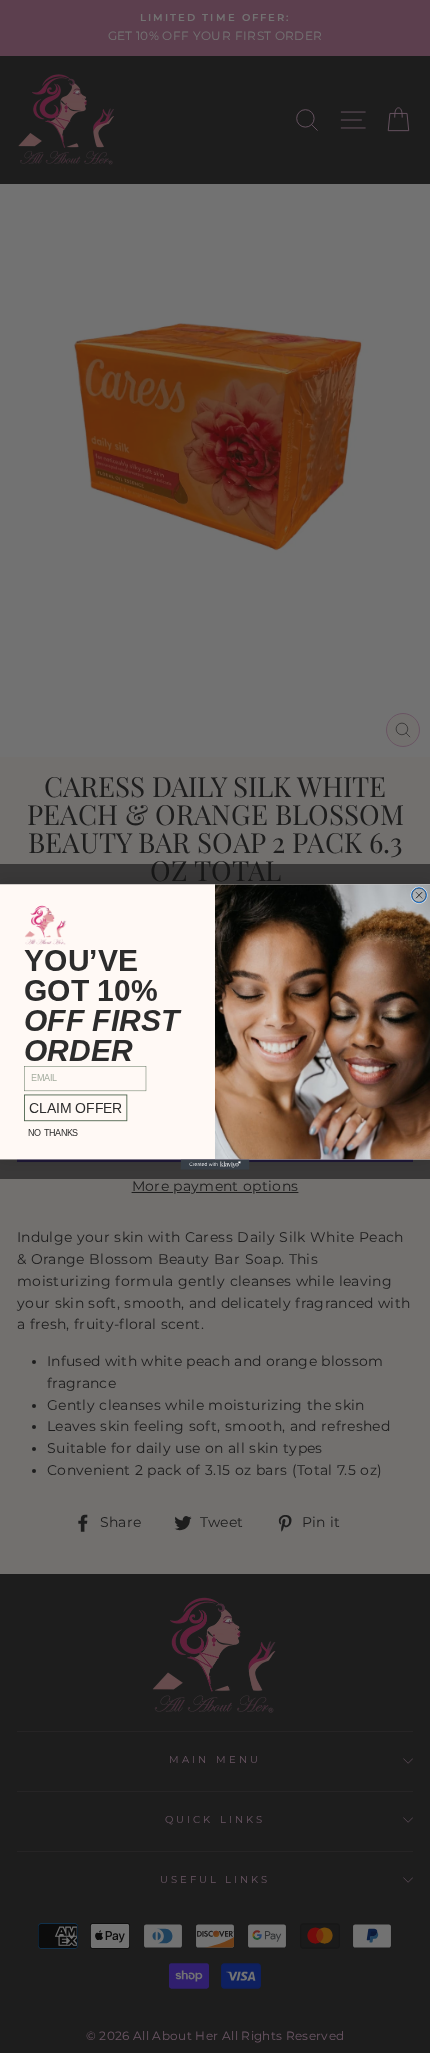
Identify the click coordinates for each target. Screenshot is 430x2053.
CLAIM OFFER (75, 1107)
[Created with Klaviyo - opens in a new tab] (215, 1164)
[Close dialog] (419, 894)
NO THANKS (52, 1132)
